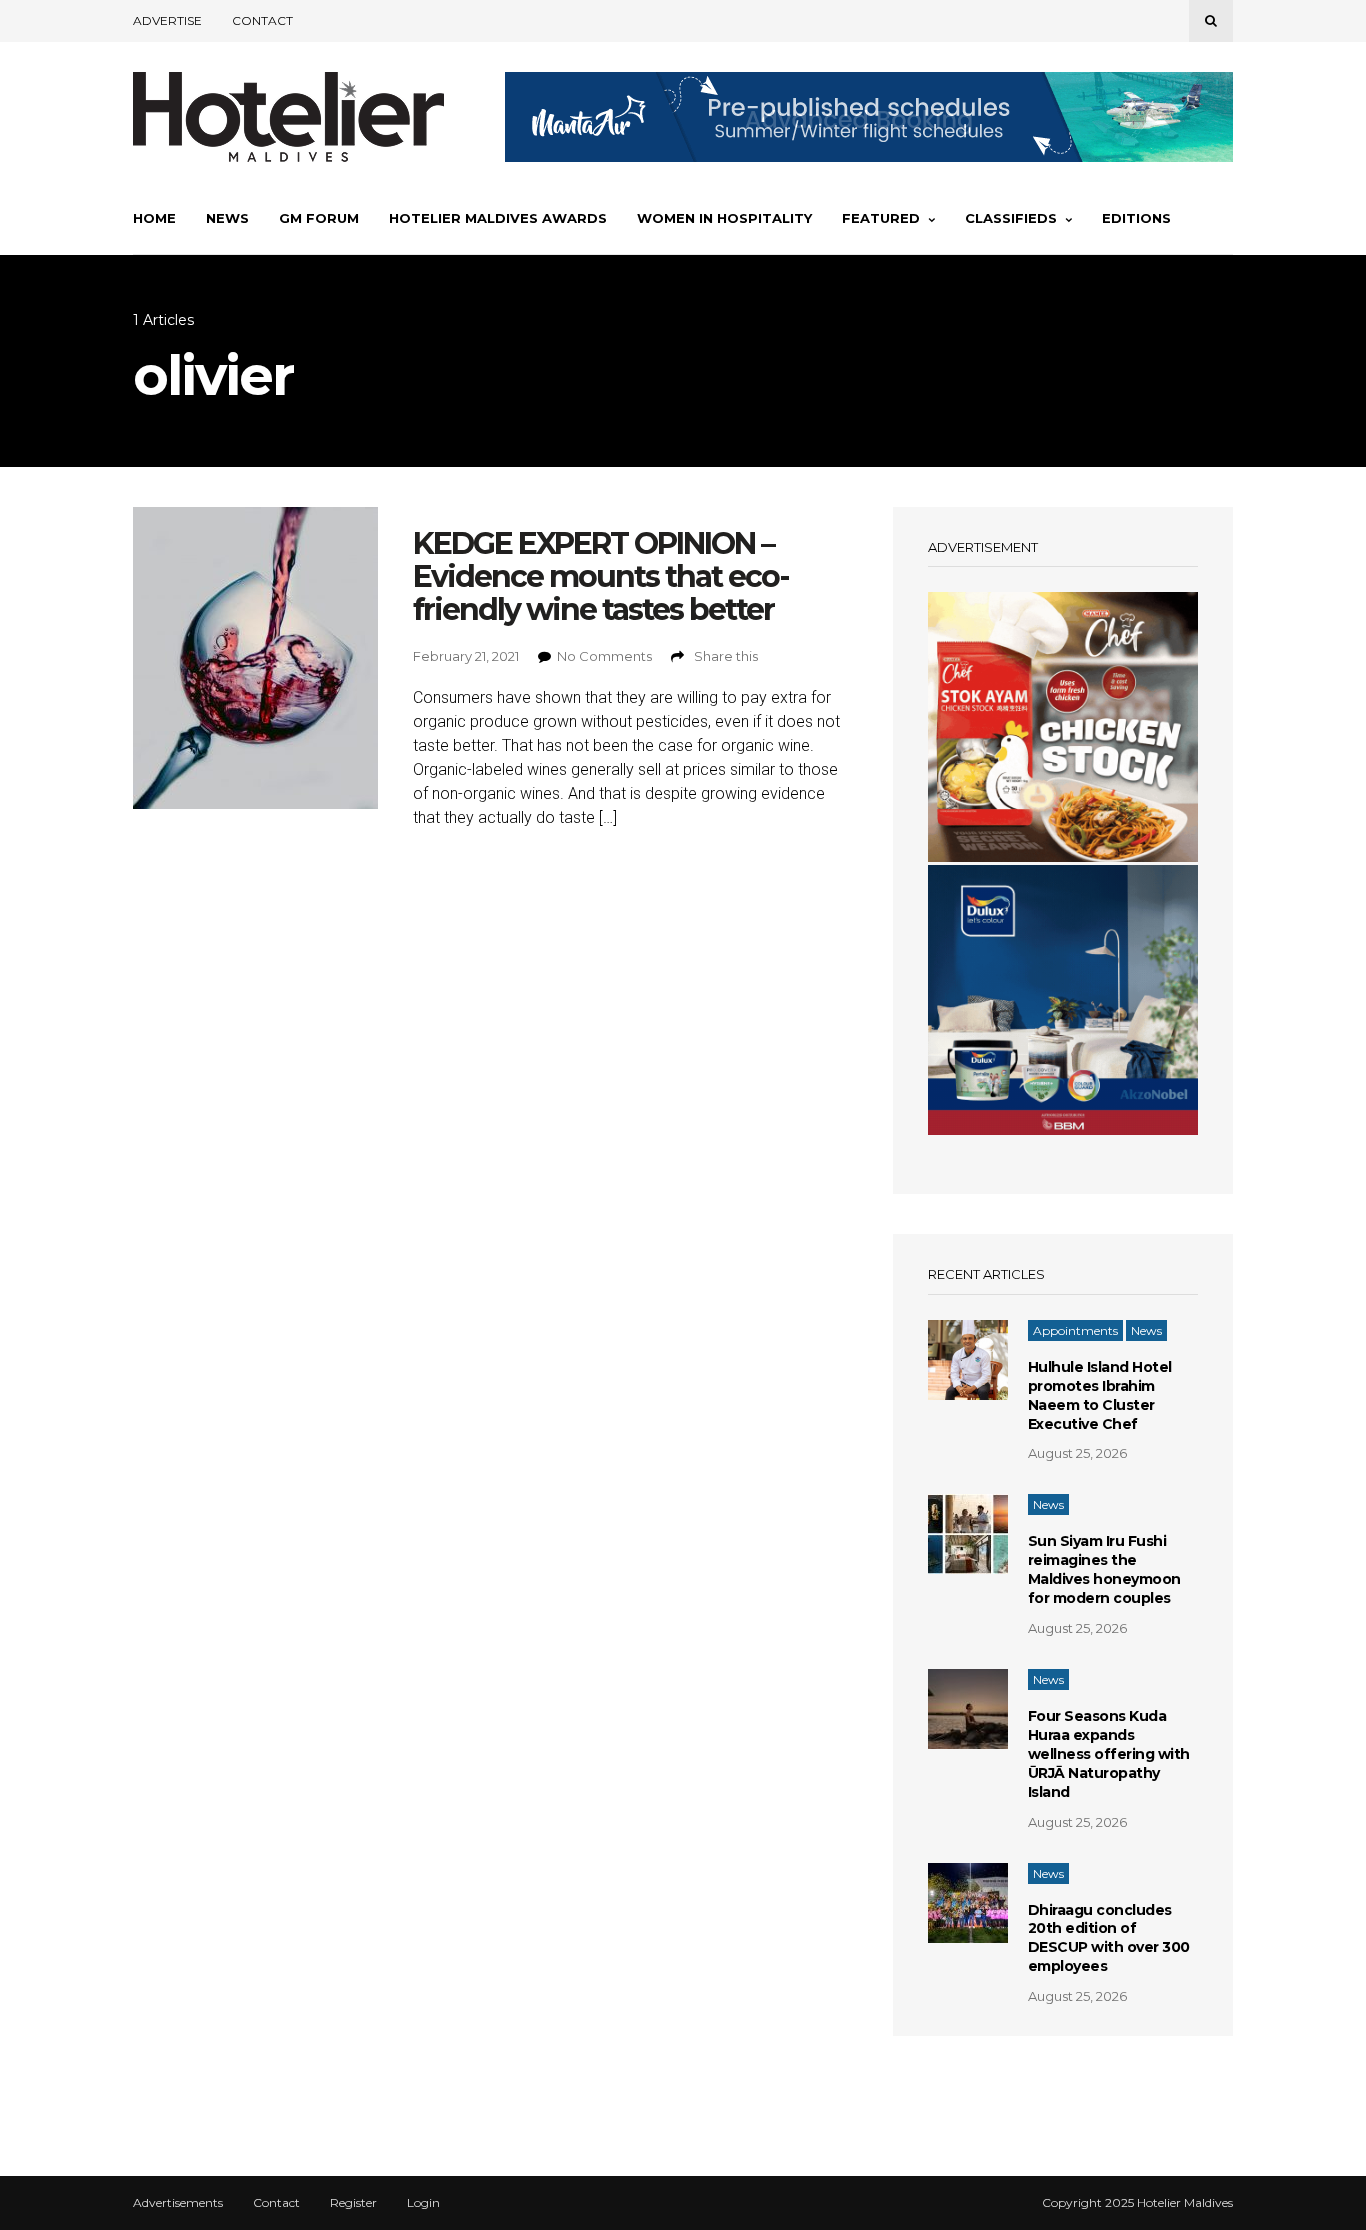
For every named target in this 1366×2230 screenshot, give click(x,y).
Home (154, 218)
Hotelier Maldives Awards (498, 218)
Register (353, 2203)
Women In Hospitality (724, 218)
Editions (1136, 218)
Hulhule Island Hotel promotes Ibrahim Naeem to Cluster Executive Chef (1100, 1395)
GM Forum (319, 218)
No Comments (604, 656)
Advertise (167, 20)
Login (423, 2203)
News (227, 218)
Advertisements (178, 2203)
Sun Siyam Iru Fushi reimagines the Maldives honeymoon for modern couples (1104, 1569)
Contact (262, 20)
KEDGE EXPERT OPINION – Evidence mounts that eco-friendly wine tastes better (601, 576)
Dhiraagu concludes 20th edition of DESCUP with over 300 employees (1109, 1938)
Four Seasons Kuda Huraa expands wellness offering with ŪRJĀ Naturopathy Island (1109, 1754)
